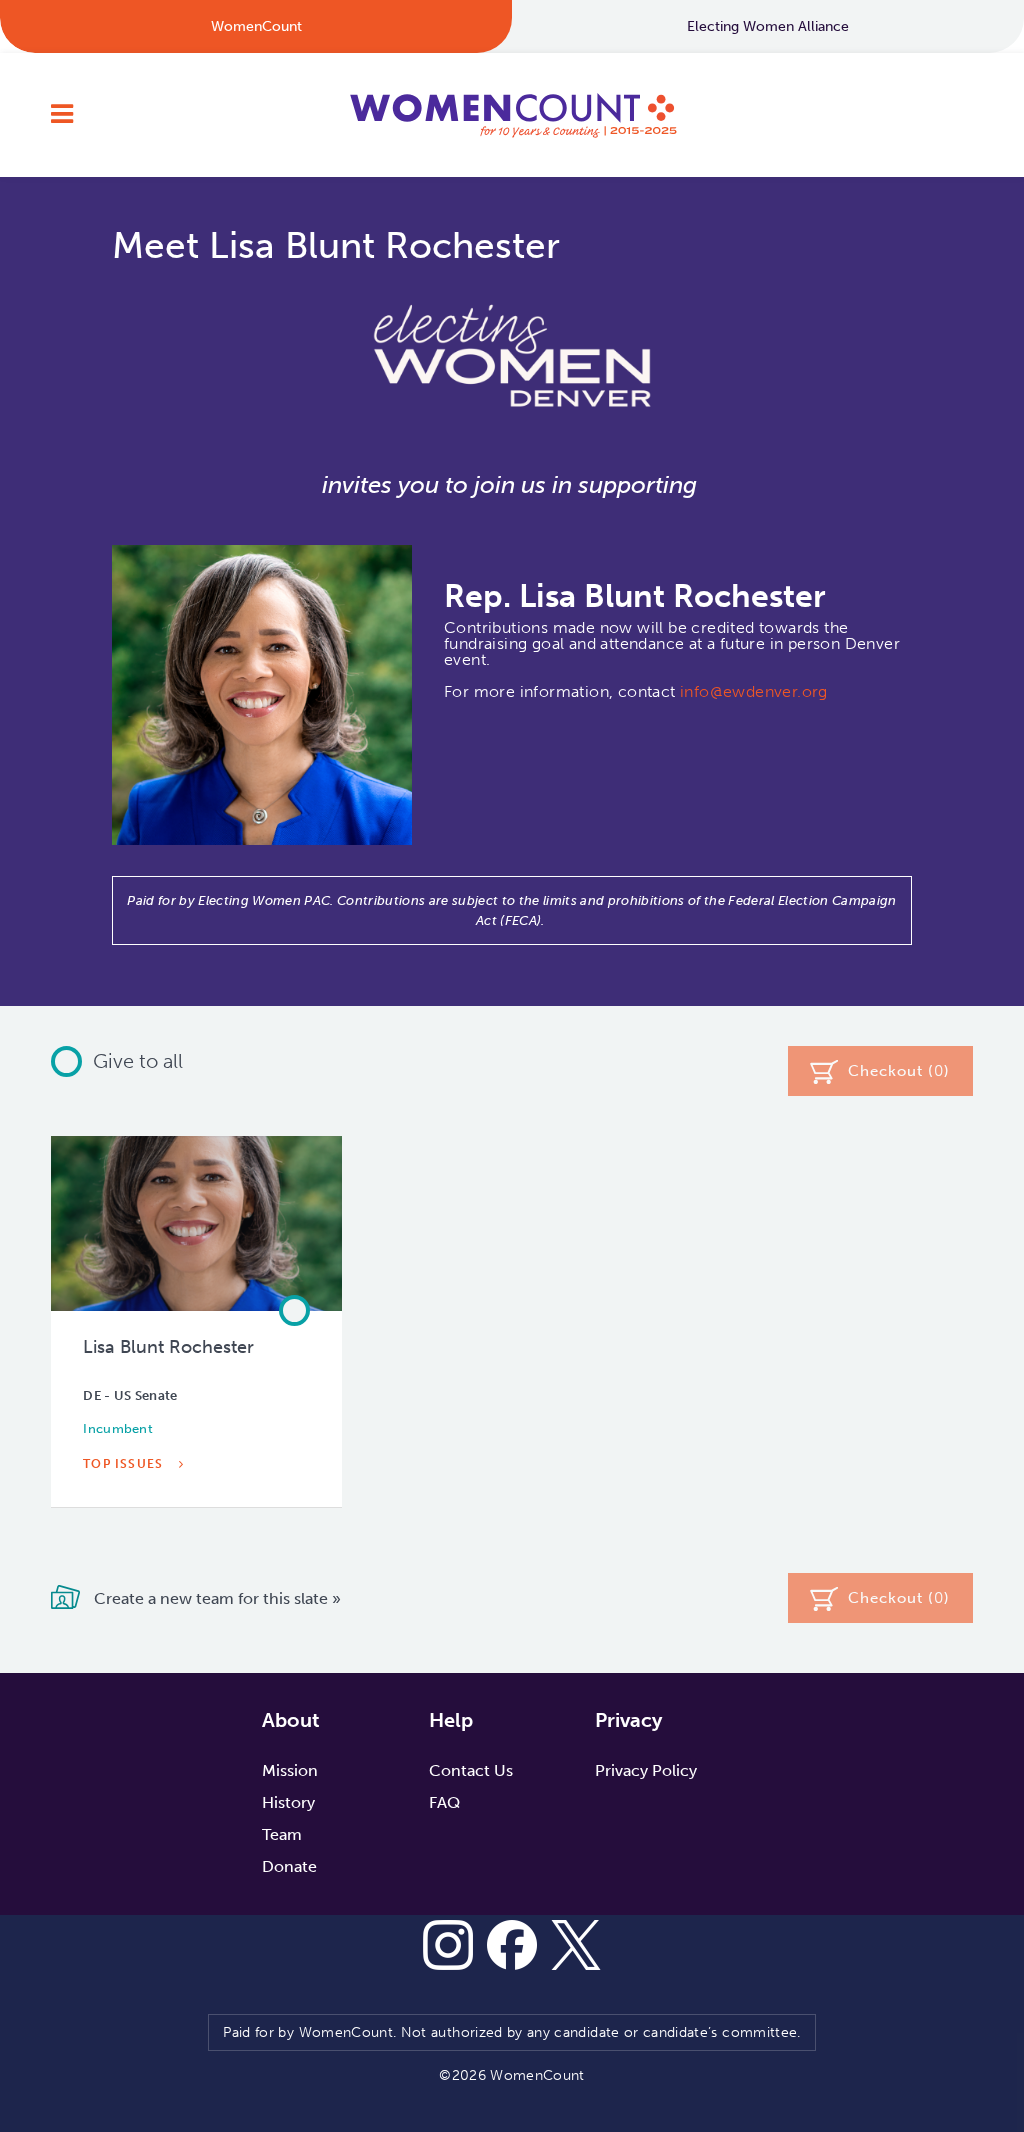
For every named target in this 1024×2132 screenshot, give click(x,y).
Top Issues (125, 1464)
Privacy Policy (646, 1770)
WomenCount (512, 115)
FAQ (444, 1802)
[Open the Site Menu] (62, 115)
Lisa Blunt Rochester (168, 1347)
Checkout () (899, 1071)
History (288, 1802)
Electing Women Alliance (768, 26)
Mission (290, 1770)
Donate (289, 1866)
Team (282, 1834)
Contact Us (471, 1770)
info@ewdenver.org (754, 691)
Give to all (138, 1061)
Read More (126, 1510)
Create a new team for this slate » (215, 1598)
